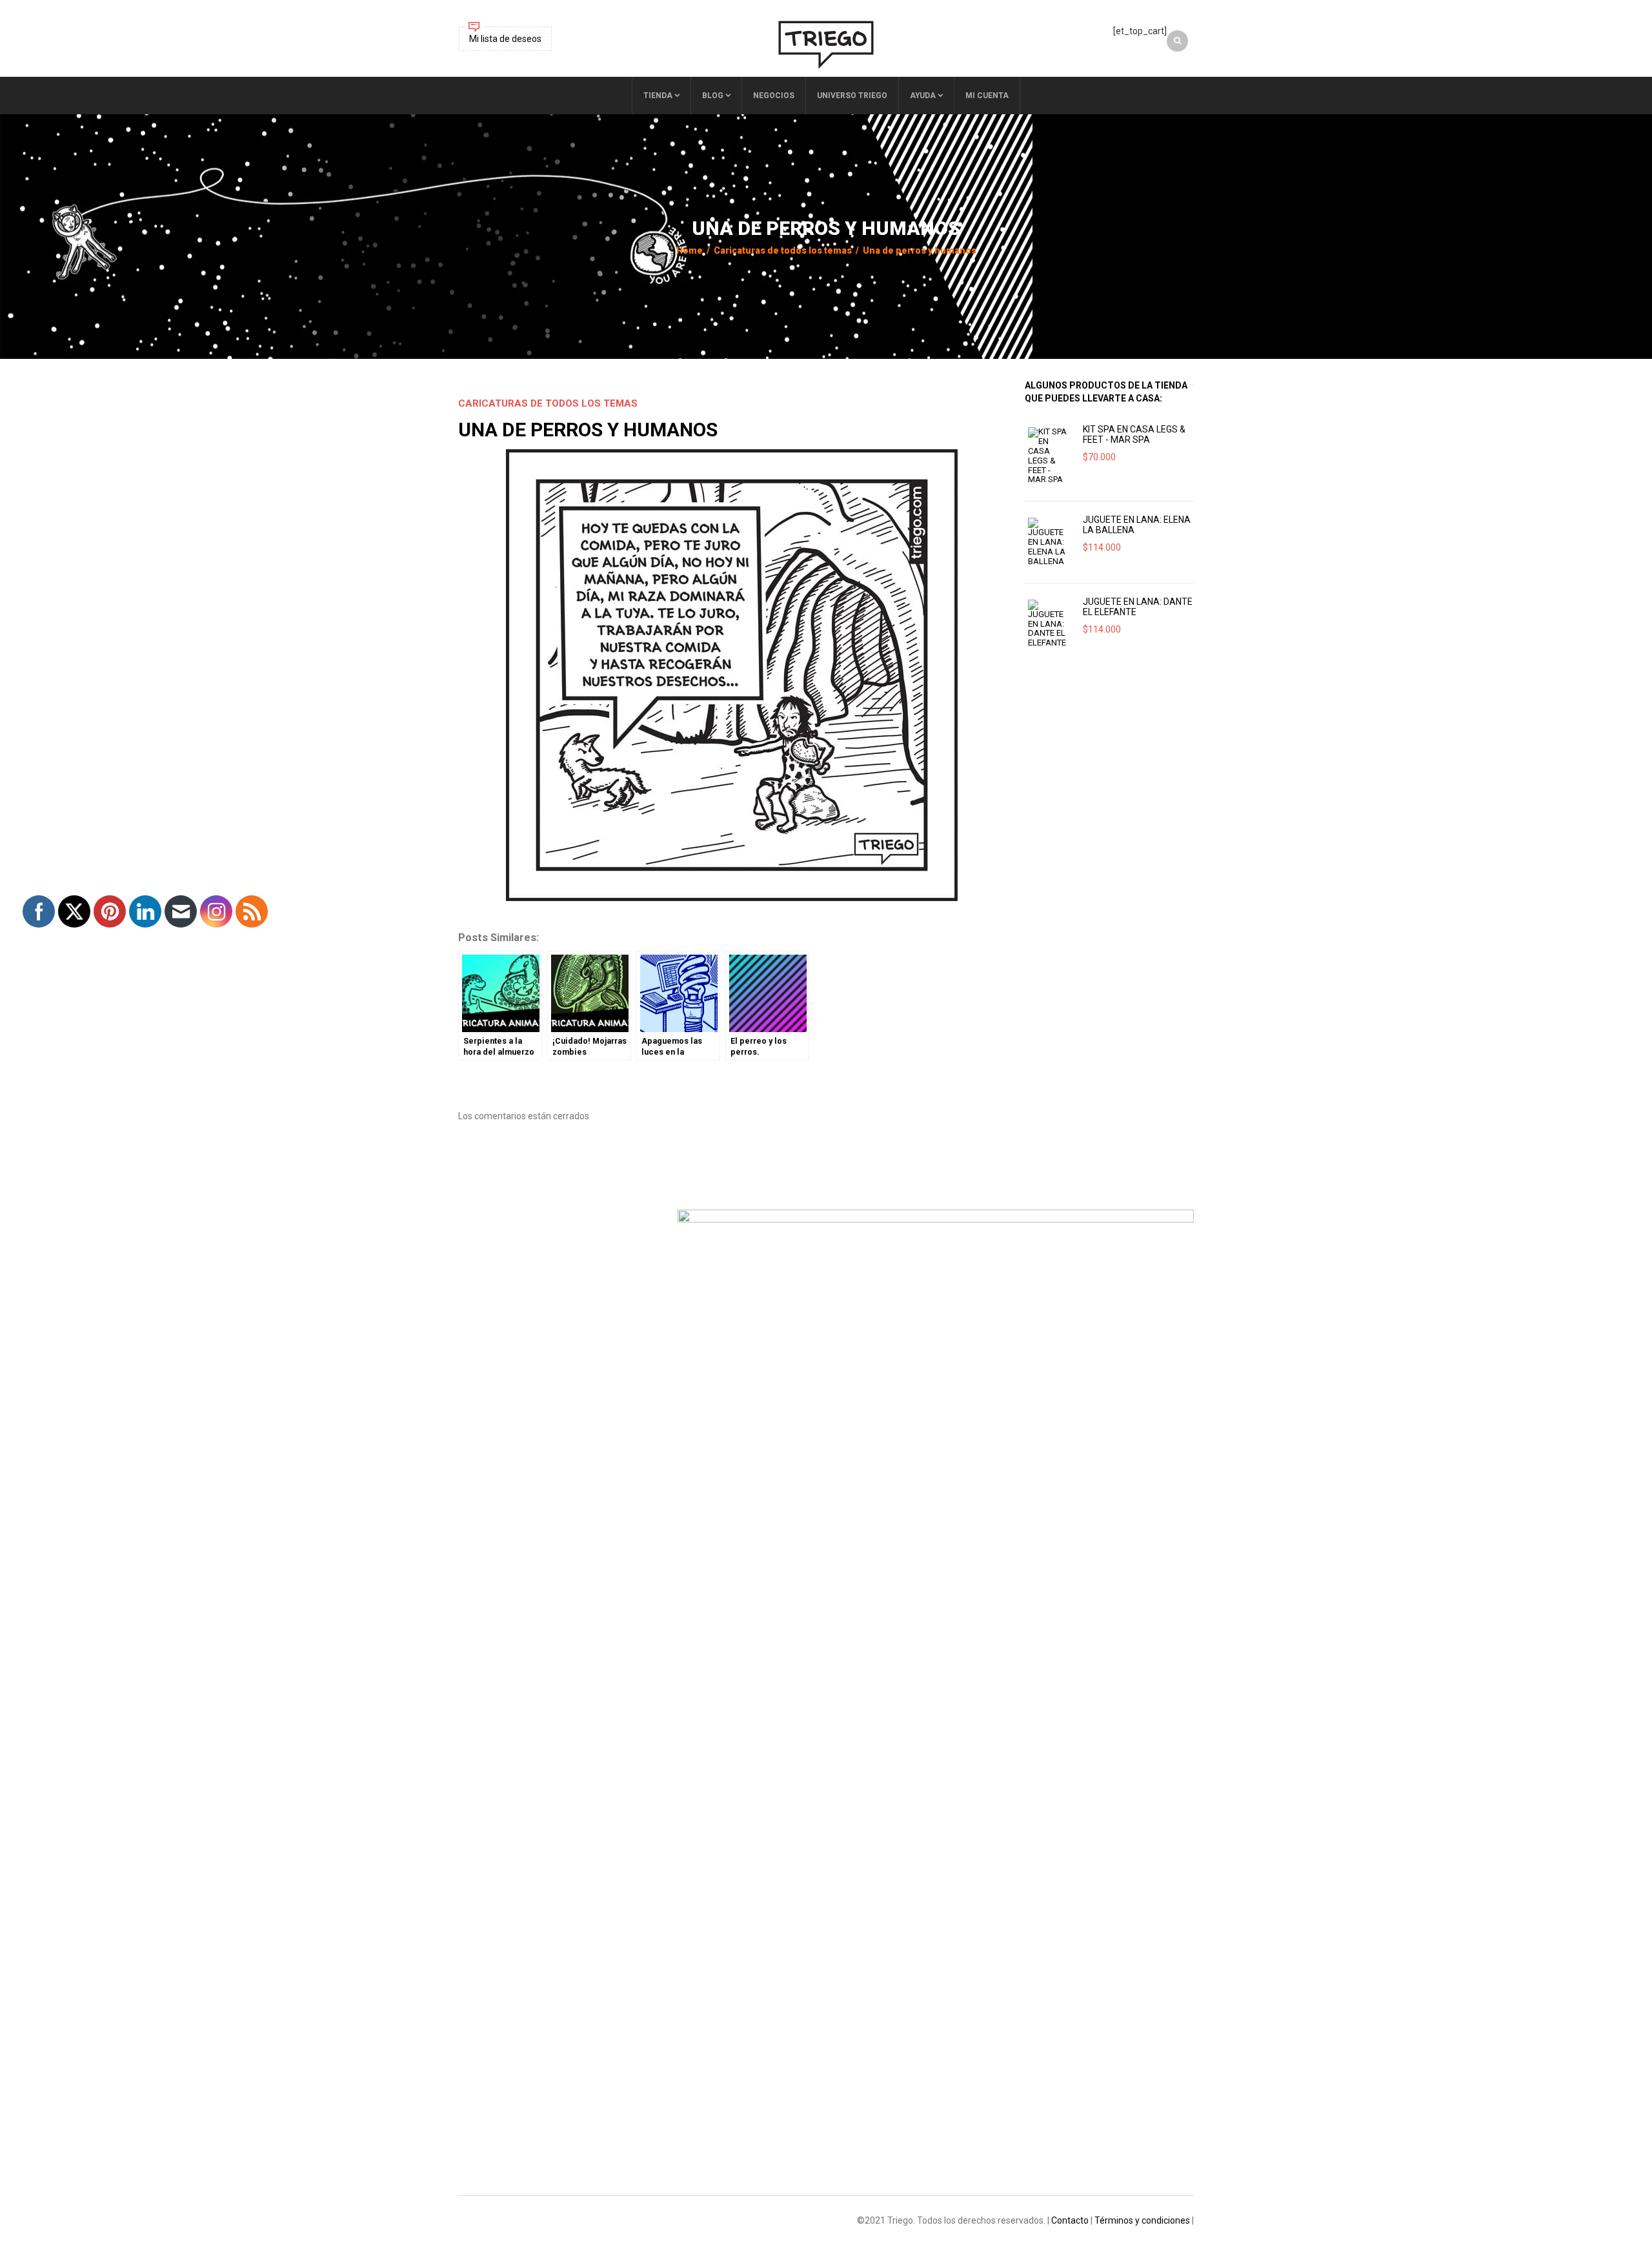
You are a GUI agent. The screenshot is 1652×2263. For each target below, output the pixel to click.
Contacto (1070, 2220)
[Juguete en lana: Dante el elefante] (1049, 624)
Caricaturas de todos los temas (783, 250)
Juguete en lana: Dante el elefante (1138, 607)
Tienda (658, 96)
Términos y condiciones (1142, 2220)
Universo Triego (852, 96)
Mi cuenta (987, 96)
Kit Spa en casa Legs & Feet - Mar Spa (1134, 434)
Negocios (774, 96)
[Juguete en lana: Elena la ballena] (1049, 542)
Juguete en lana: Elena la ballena (1137, 525)
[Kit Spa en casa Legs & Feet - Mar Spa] (1049, 456)
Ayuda (923, 96)
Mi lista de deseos (505, 39)
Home (690, 250)
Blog (713, 96)
